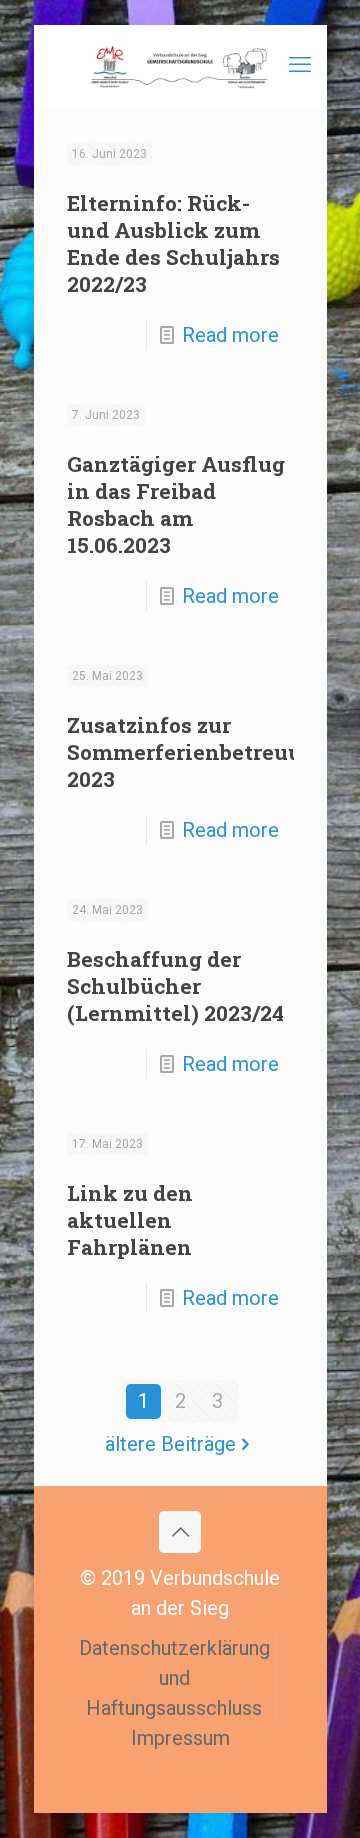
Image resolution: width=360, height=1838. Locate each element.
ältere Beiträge (170, 1444)
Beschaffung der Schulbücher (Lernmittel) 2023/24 (175, 986)
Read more (230, 335)
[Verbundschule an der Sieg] (180, 65)
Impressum (180, 1738)
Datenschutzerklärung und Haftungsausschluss (174, 1678)
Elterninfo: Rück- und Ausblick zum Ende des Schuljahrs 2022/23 (173, 243)
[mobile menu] (300, 65)
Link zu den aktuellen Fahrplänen (130, 1220)
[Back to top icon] (180, 1532)
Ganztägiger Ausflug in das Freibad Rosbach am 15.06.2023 (176, 504)
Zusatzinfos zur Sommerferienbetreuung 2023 (198, 752)
